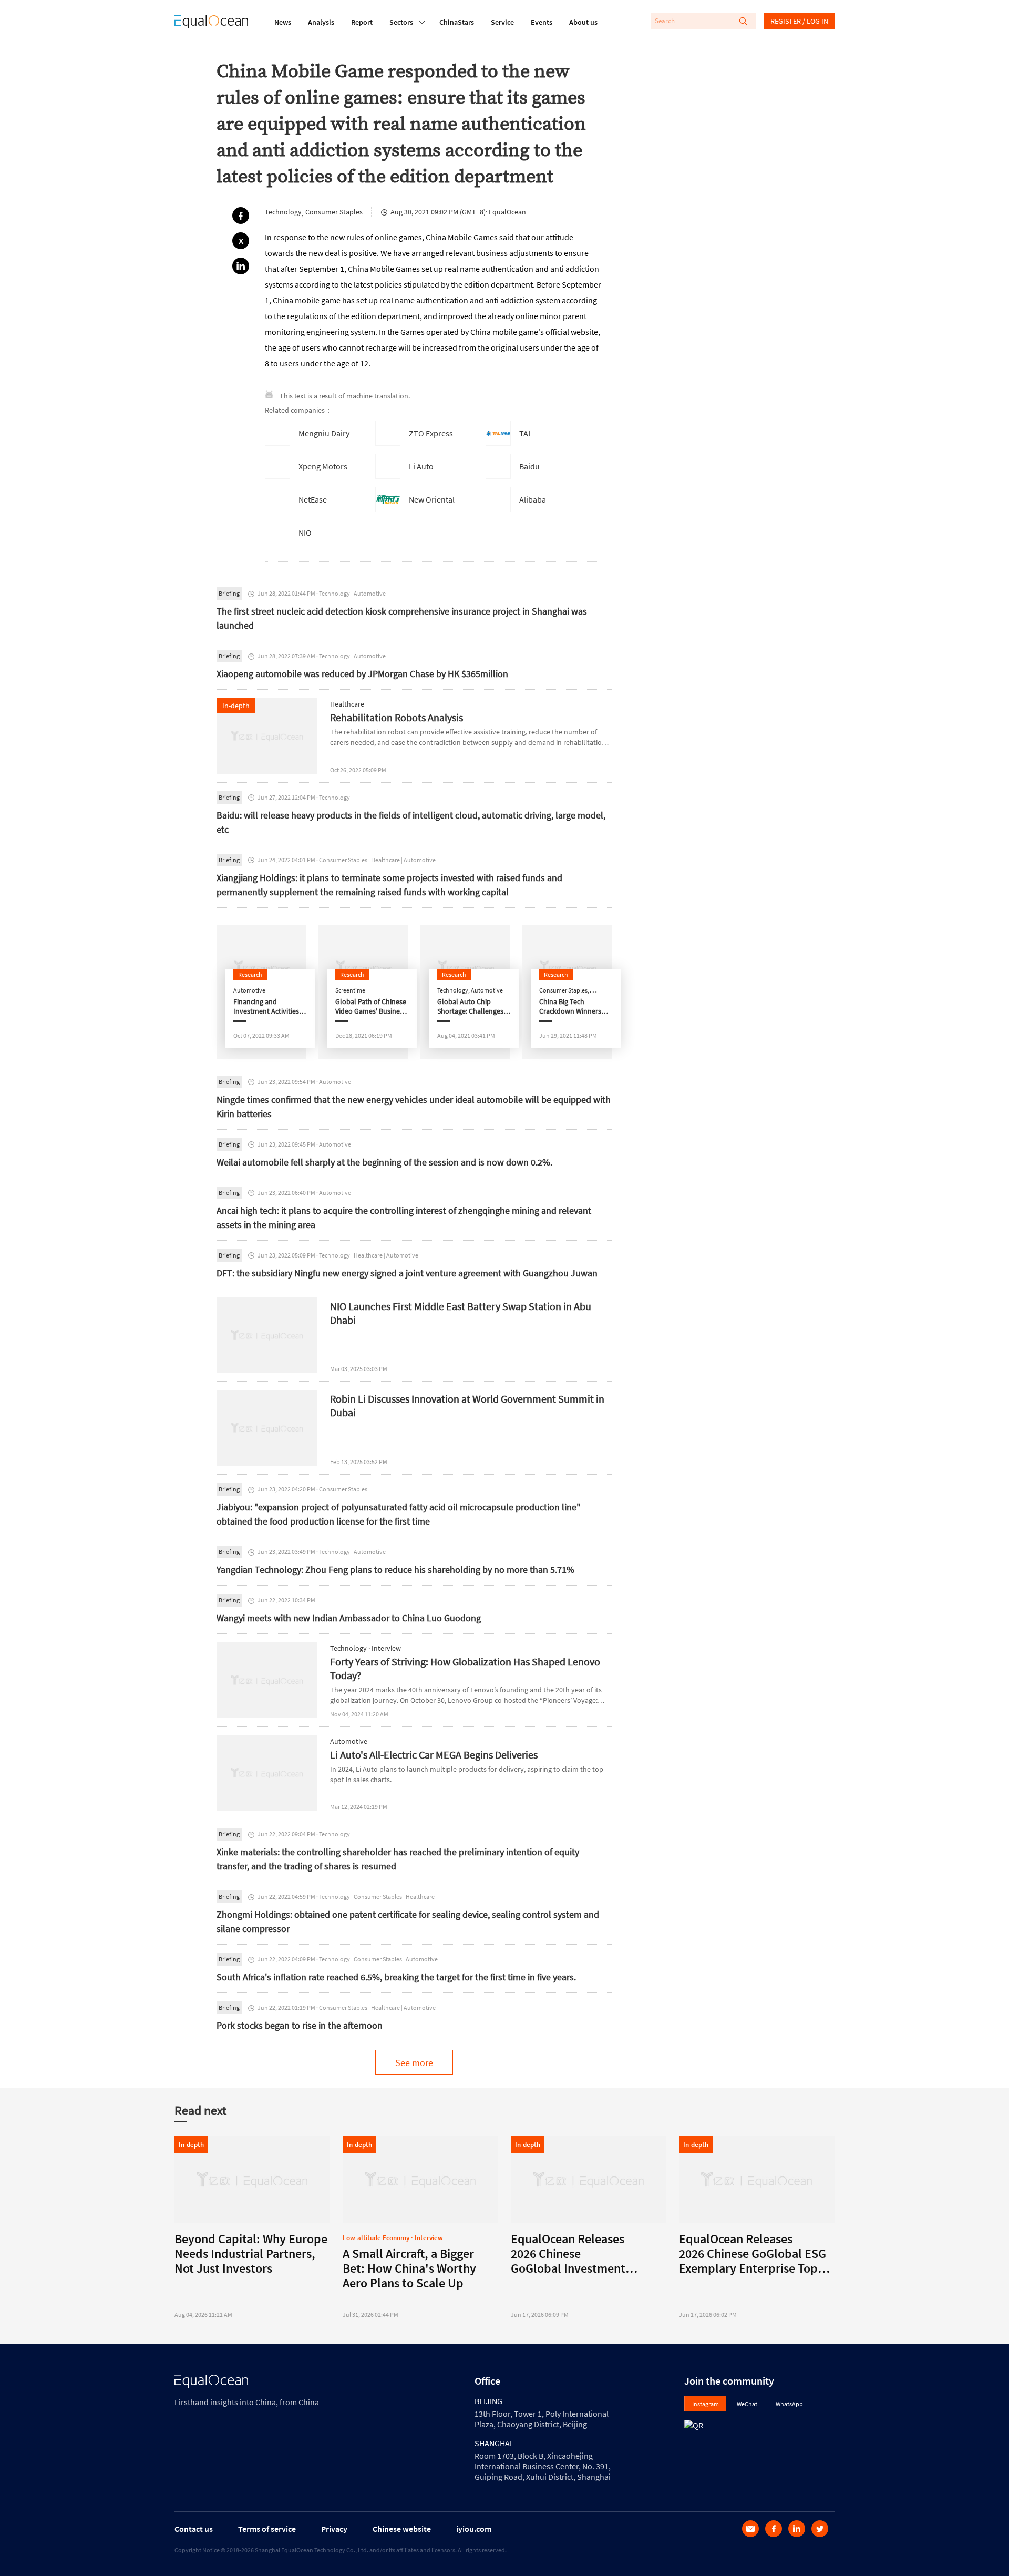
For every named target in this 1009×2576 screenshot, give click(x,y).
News (283, 22)
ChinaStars (457, 22)
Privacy (334, 2529)
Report (362, 22)
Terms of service (267, 2529)
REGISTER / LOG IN (799, 21)
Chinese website (402, 2529)
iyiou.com (474, 2529)
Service (502, 22)
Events (542, 22)
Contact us (194, 2529)
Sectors (401, 22)
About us (583, 22)
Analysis (321, 22)
